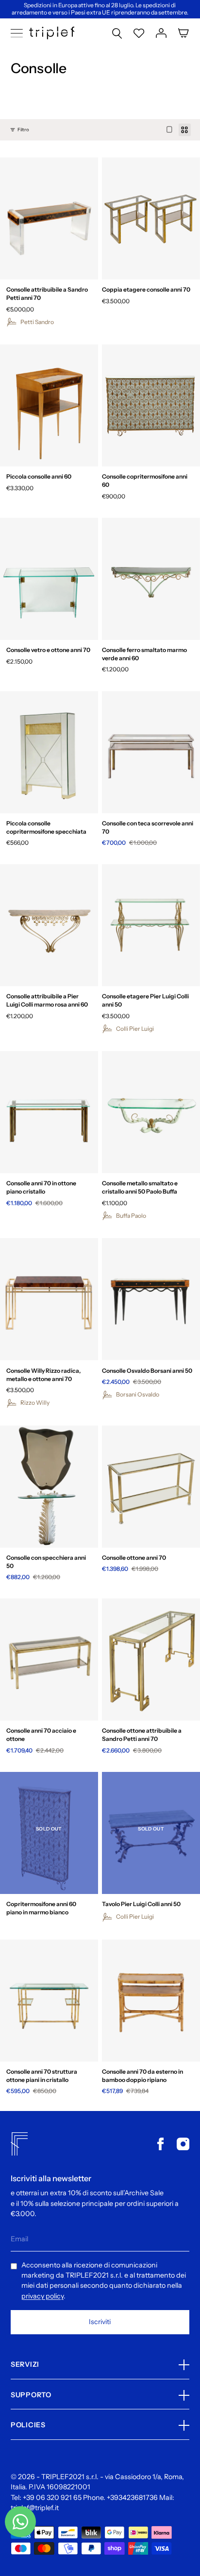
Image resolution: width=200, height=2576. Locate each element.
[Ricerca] (117, 33)
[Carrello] (183, 33)
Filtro (23, 130)
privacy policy (42, 2296)
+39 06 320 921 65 (52, 2498)
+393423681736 (132, 2498)
